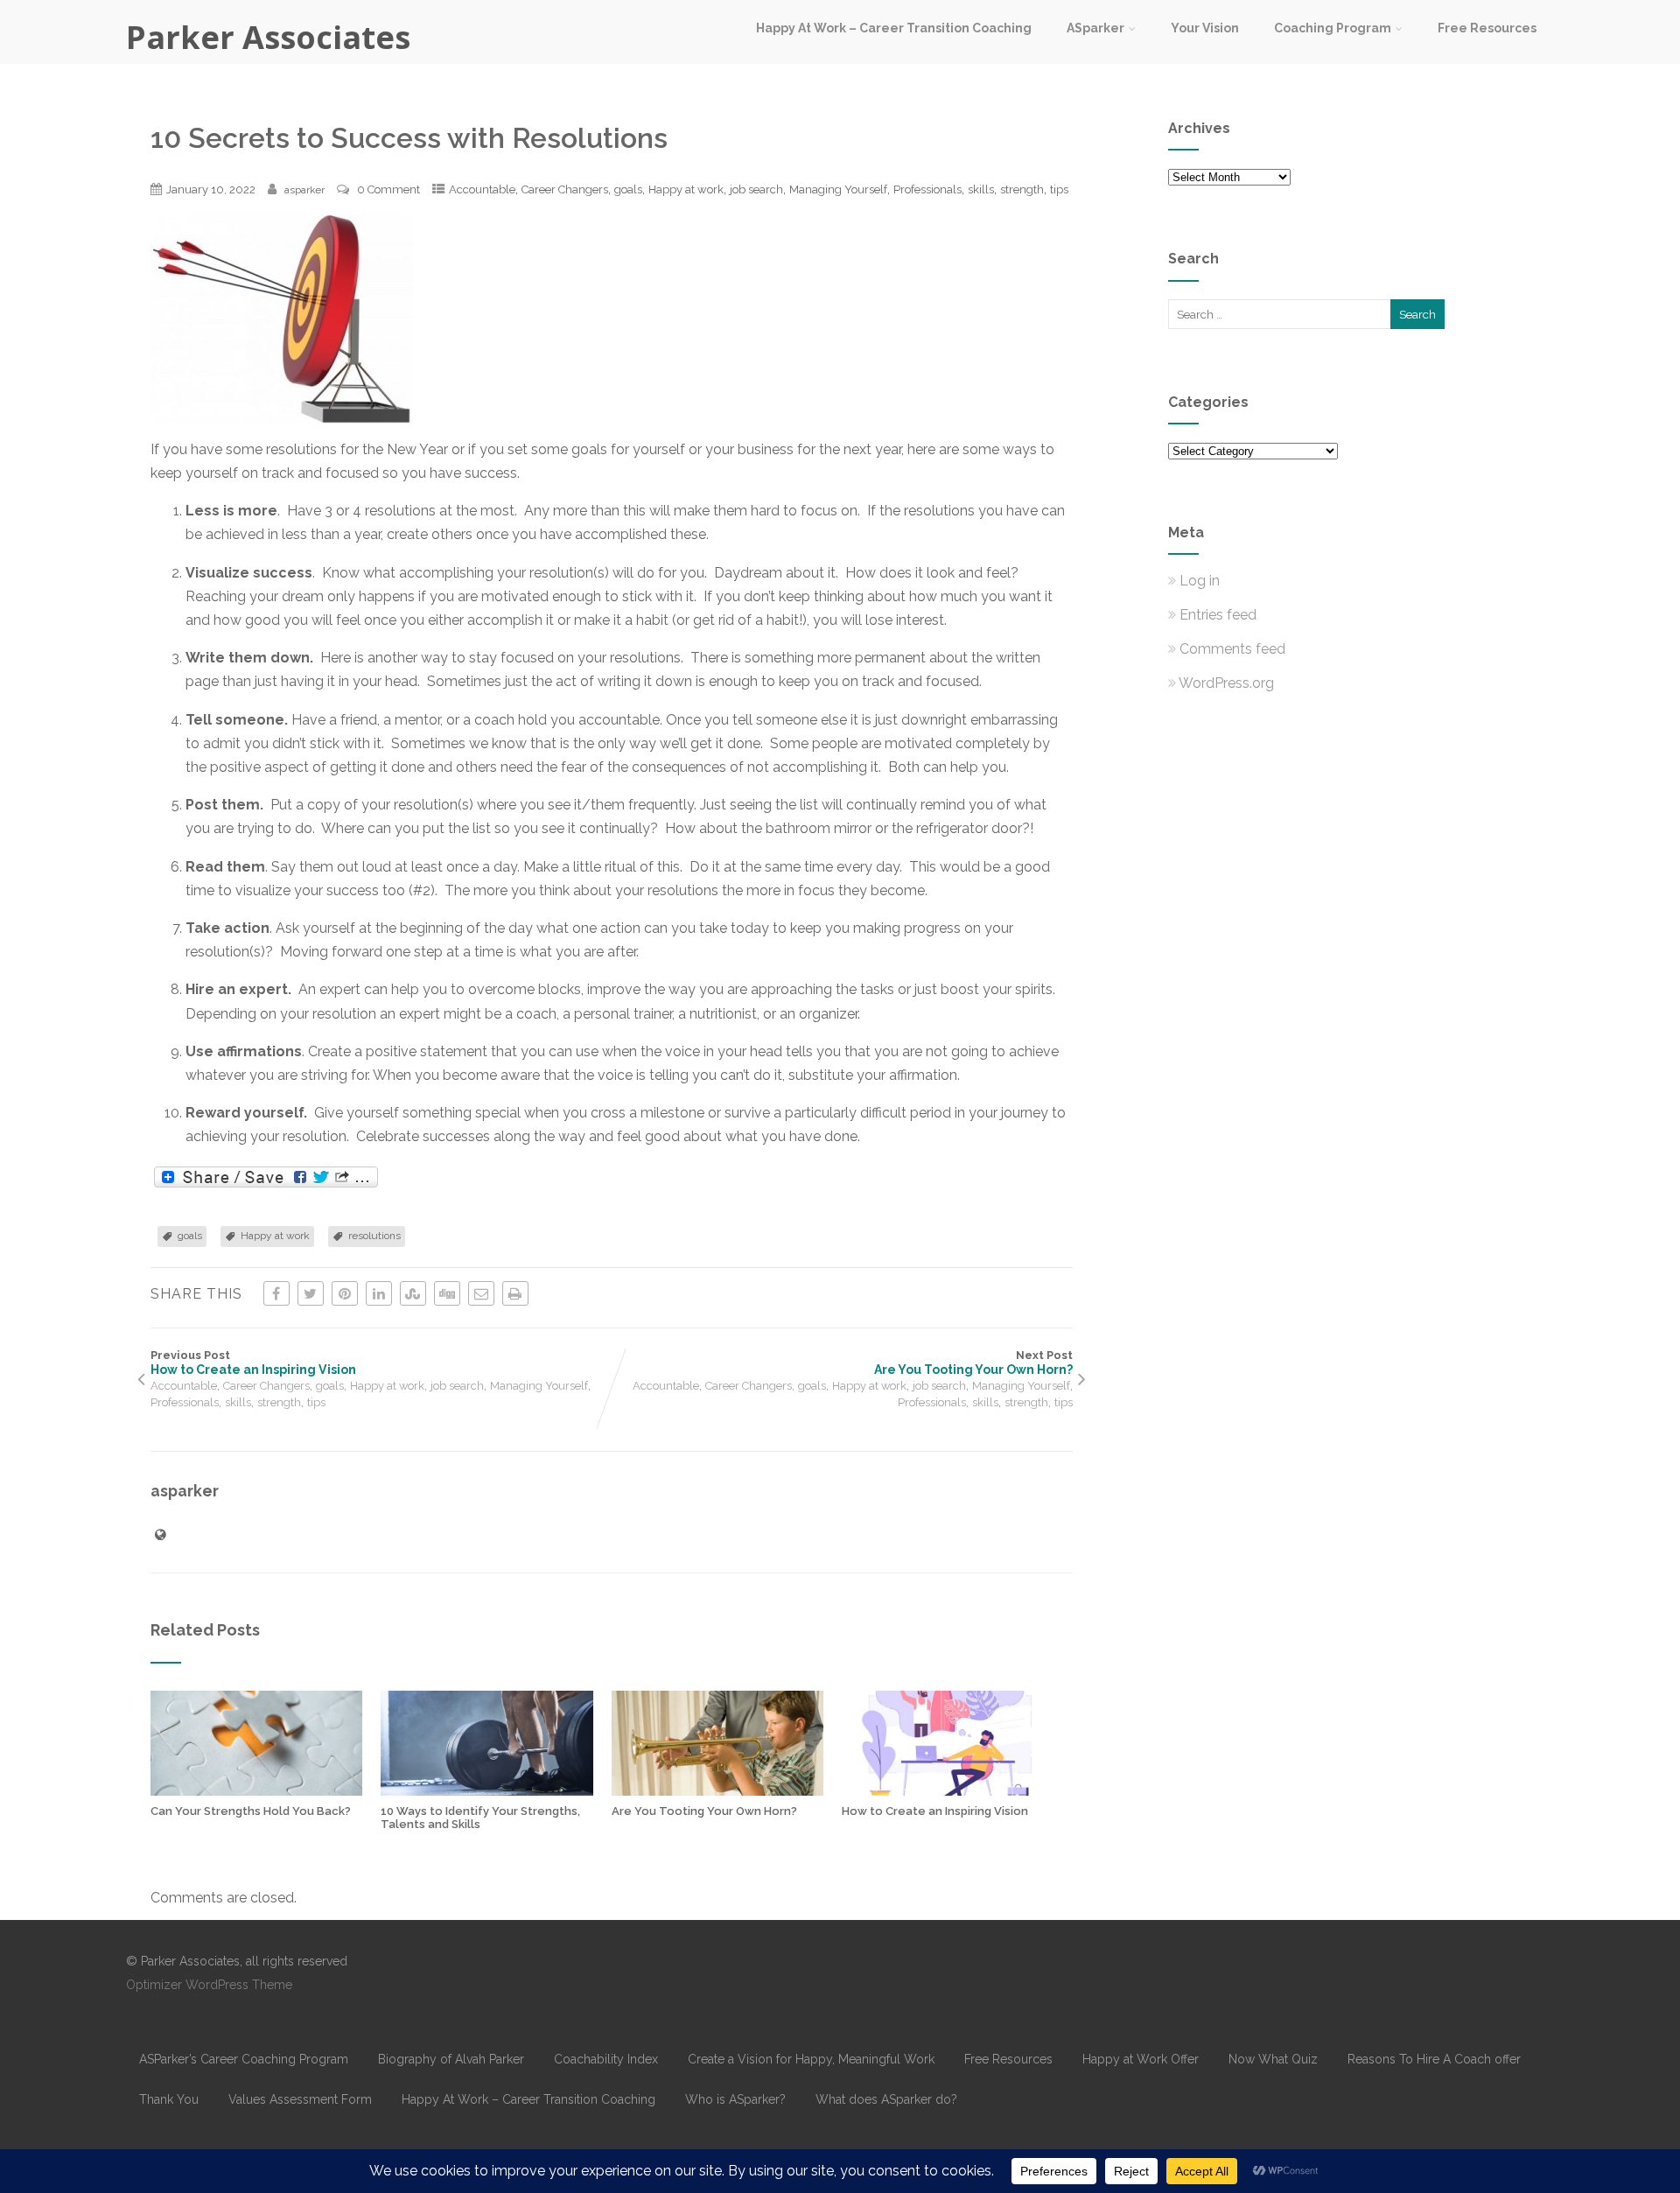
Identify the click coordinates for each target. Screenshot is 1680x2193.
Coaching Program (1333, 28)
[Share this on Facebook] (276, 1293)
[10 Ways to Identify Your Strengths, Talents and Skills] (486, 1791)
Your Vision (1205, 28)
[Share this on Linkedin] (379, 1293)
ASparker (1095, 28)
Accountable (482, 189)
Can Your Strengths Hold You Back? (251, 1811)
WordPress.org (1226, 683)
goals (628, 189)
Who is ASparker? (735, 2099)
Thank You (169, 2099)
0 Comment (388, 189)
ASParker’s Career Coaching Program (244, 2059)
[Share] (266, 1178)
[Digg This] (447, 1293)
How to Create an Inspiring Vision (935, 1811)
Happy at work (686, 189)
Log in (1200, 581)
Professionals (927, 189)
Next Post (973, 1363)
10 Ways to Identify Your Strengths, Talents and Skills (480, 1818)
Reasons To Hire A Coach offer (1434, 2059)
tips (1059, 189)
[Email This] (481, 1293)
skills (981, 189)
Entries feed (1218, 615)
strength (1022, 189)
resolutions (374, 1236)
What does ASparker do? (886, 2099)
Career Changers (565, 189)
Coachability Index (606, 2059)
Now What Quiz (1273, 2059)
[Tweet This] (311, 1293)
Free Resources (1487, 28)
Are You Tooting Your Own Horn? (704, 1811)
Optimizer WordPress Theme (209, 1985)
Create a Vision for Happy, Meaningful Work (811, 2059)
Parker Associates (268, 37)
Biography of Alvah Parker (451, 2059)
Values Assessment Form (300, 2099)
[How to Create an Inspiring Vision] (948, 1791)
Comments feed (1232, 649)
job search (756, 189)
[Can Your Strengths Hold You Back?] (256, 1791)
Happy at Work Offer (1141, 2059)
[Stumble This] (413, 1293)
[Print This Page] (515, 1293)
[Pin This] (345, 1293)
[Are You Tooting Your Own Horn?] (717, 1791)
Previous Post (253, 1363)
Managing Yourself (838, 189)
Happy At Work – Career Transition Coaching (894, 28)
